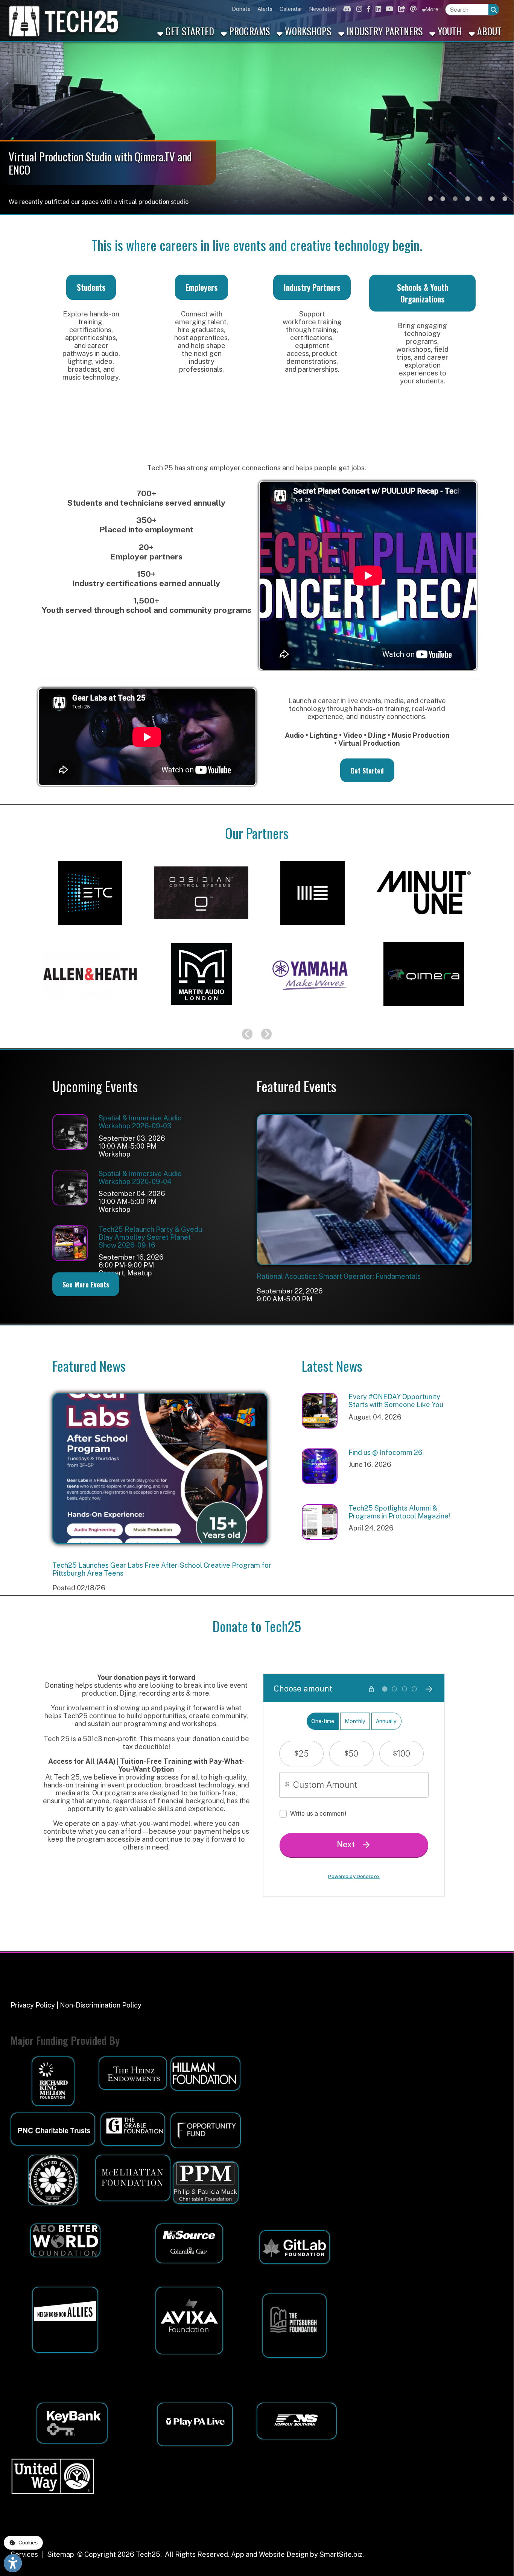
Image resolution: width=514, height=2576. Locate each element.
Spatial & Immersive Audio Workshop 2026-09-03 (140, 1122)
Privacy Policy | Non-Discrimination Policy (76, 2005)
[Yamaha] (312, 1012)
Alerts (265, 9)
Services (24, 2554)
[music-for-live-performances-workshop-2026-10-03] (364, 1262)
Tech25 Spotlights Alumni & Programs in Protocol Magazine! (399, 1512)
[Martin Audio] (201, 1012)
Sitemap (61, 2554)
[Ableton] (312, 931)
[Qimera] (424, 1012)
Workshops (307, 31)
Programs (248, 31)
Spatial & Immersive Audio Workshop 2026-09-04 (140, 1178)
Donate (241, 9)
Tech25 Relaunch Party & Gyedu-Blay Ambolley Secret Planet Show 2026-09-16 (152, 1237)
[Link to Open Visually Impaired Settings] (13, 2563)
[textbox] (467, 9)
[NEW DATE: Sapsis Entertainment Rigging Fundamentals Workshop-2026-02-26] (160, 1541)
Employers (202, 287)
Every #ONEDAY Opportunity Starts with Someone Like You (396, 1401)
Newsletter (323, 9)
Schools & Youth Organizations (423, 293)
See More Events (86, 1284)
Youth (449, 31)
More (431, 9)
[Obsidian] (201, 931)
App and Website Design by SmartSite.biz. (297, 2554)
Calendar (291, 9)
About (488, 31)
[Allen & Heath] (90, 1012)
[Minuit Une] (424, 931)
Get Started (189, 31)
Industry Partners (383, 31)
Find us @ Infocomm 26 (385, 1452)
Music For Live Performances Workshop (320, 1276)
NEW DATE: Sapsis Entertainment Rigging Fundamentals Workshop (159, 1565)
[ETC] (90, 931)
